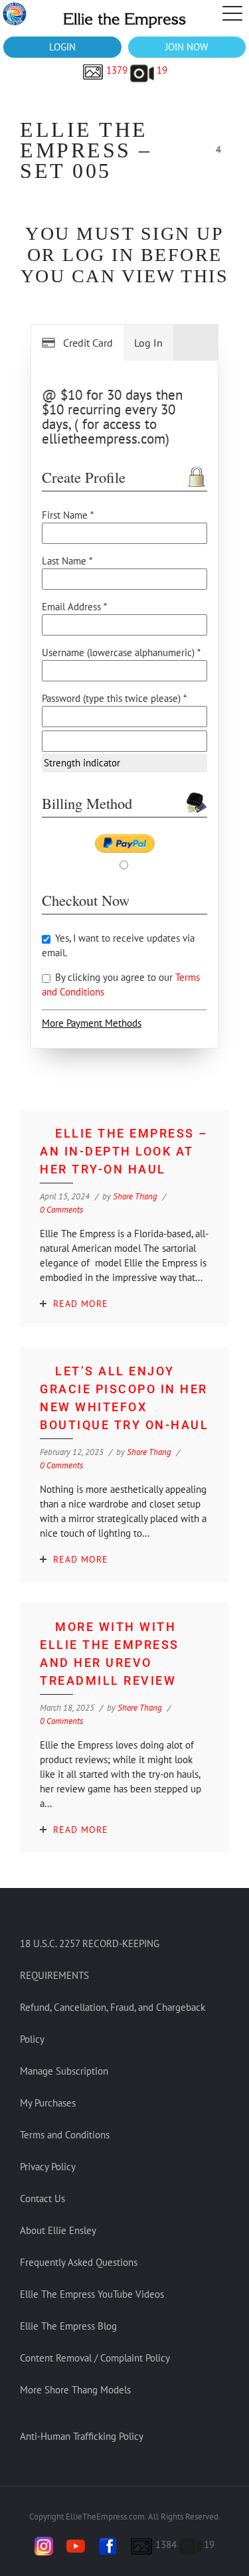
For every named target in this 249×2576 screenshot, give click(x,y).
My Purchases (48, 2103)
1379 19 (135, 70)
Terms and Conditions (65, 2135)
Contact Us (42, 2198)
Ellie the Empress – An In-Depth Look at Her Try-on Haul (124, 1151)
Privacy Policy (48, 2167)
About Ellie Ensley (58, 2230)
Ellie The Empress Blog (68, 2326)
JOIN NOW (187, 47)
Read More (81, 1304)
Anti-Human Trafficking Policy (82, 2436)
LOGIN (62, 47)
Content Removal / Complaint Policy (95, 2358)
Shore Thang (135, 1196)
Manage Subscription (64, 2071)
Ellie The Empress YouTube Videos (92, 2294)
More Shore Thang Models (75, 2390)
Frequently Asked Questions (79, 2262)
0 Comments (61, 1210)
